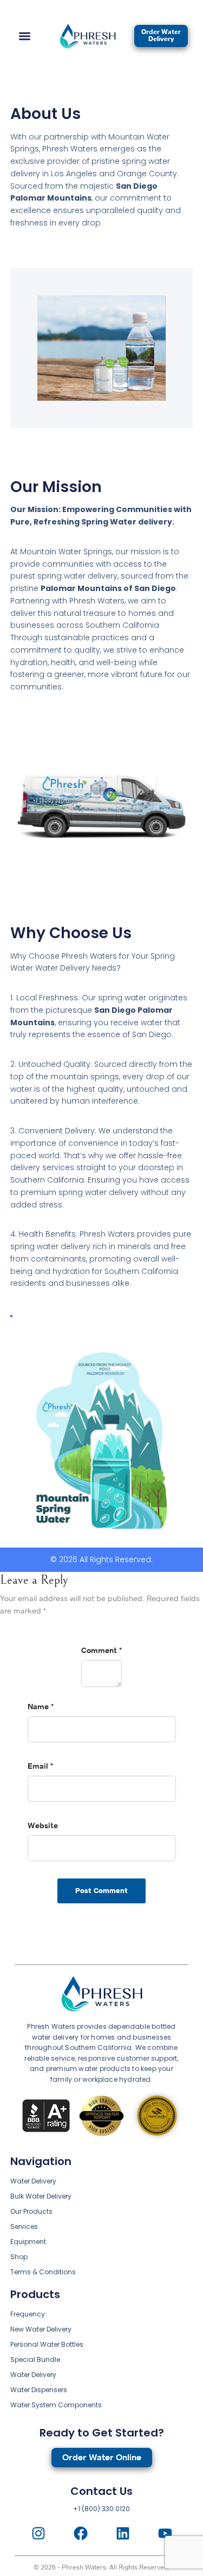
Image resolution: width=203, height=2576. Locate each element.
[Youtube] (165, 2533)
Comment (101, 1651)
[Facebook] (81, 2533)
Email (40, 1767)
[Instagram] (38, 2533)
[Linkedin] (123, 2533)
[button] (25, 36)
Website (43, 1826)
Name (41, 1707)
